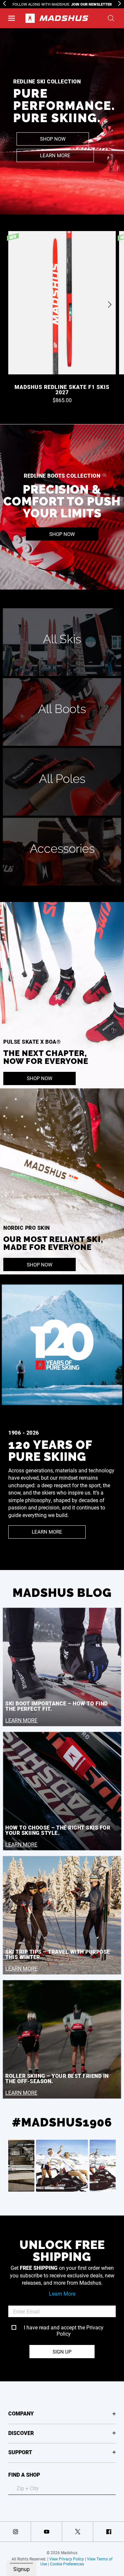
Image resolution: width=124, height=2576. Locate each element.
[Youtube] (46, 2532)
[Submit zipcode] (106, 2488)
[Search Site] (111, 18)
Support (20, 2452)
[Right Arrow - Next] (120, 3)
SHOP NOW (53, 139)
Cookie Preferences (67, 2564)
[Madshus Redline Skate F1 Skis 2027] (62, 305)
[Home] (57, 18)
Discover (21, 2433)
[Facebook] (109, 2532)
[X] (78, 2532)
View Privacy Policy (67, 2559)
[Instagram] (15, 2532)
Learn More (62, 2293)
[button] (12, 18)
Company (21, 2413)
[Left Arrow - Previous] (4, 3)
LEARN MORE (55, 155)
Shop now (62, 534)
